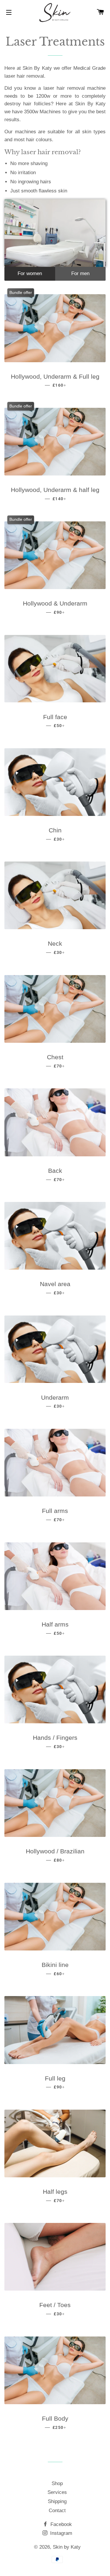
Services (57, 2492)
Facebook (60, 2524)
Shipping (57, 2501)
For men (80, 273)
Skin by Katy (67, 2547)
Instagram (60, 2533)
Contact (57, 2511)
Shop (57, 2483)
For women (30, 273)
